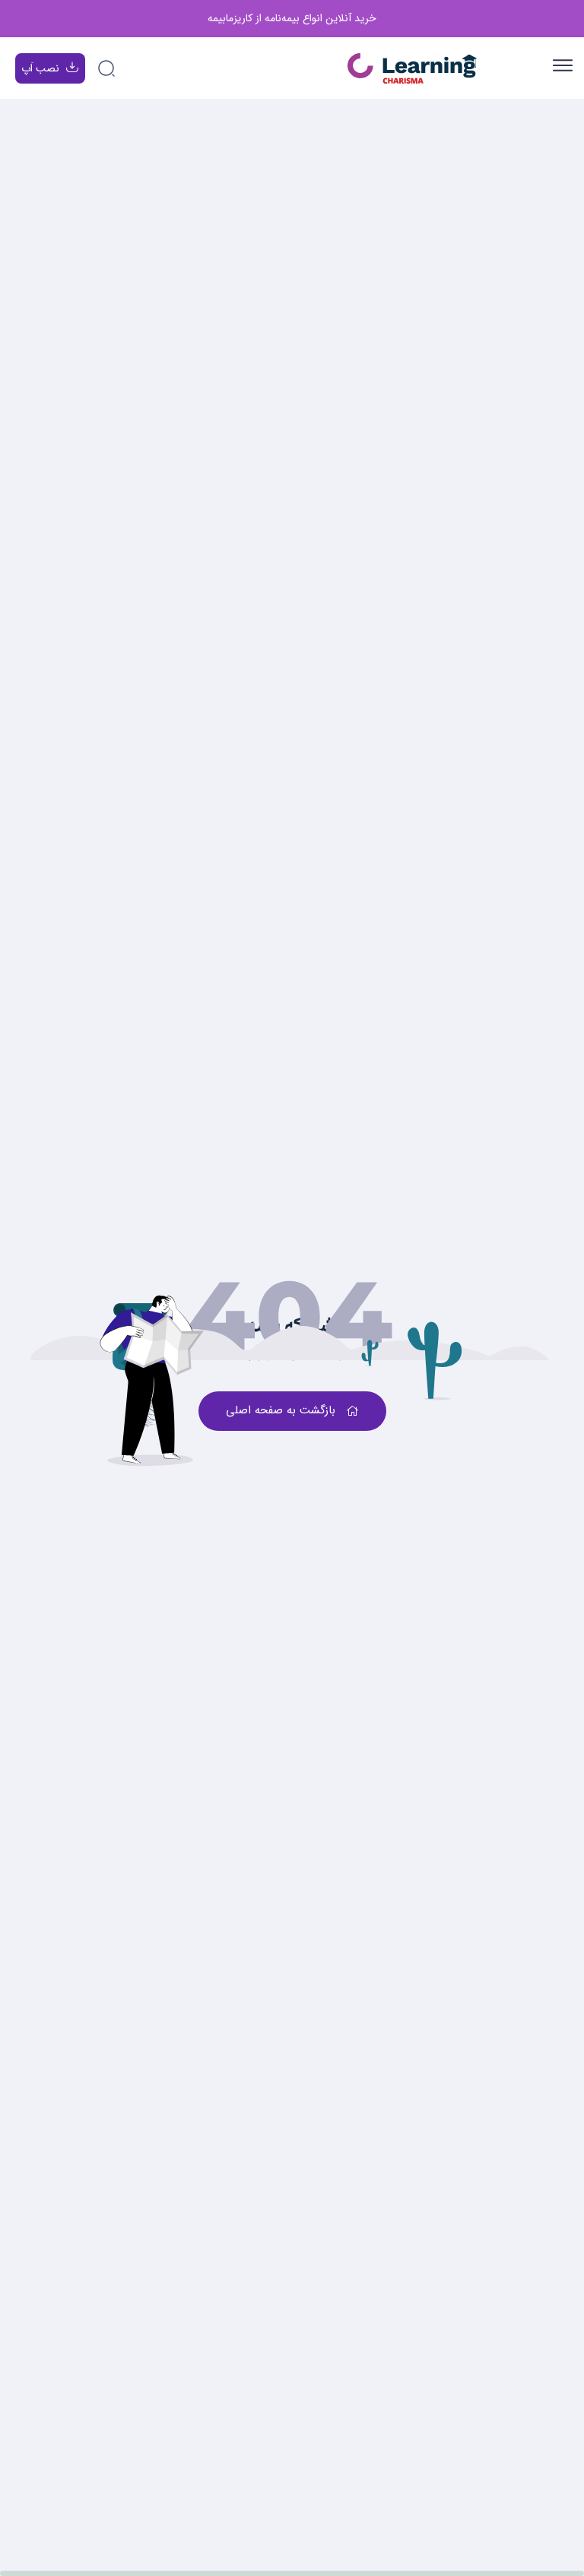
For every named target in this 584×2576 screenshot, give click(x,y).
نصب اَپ (40, 68)
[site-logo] (412, 69)
